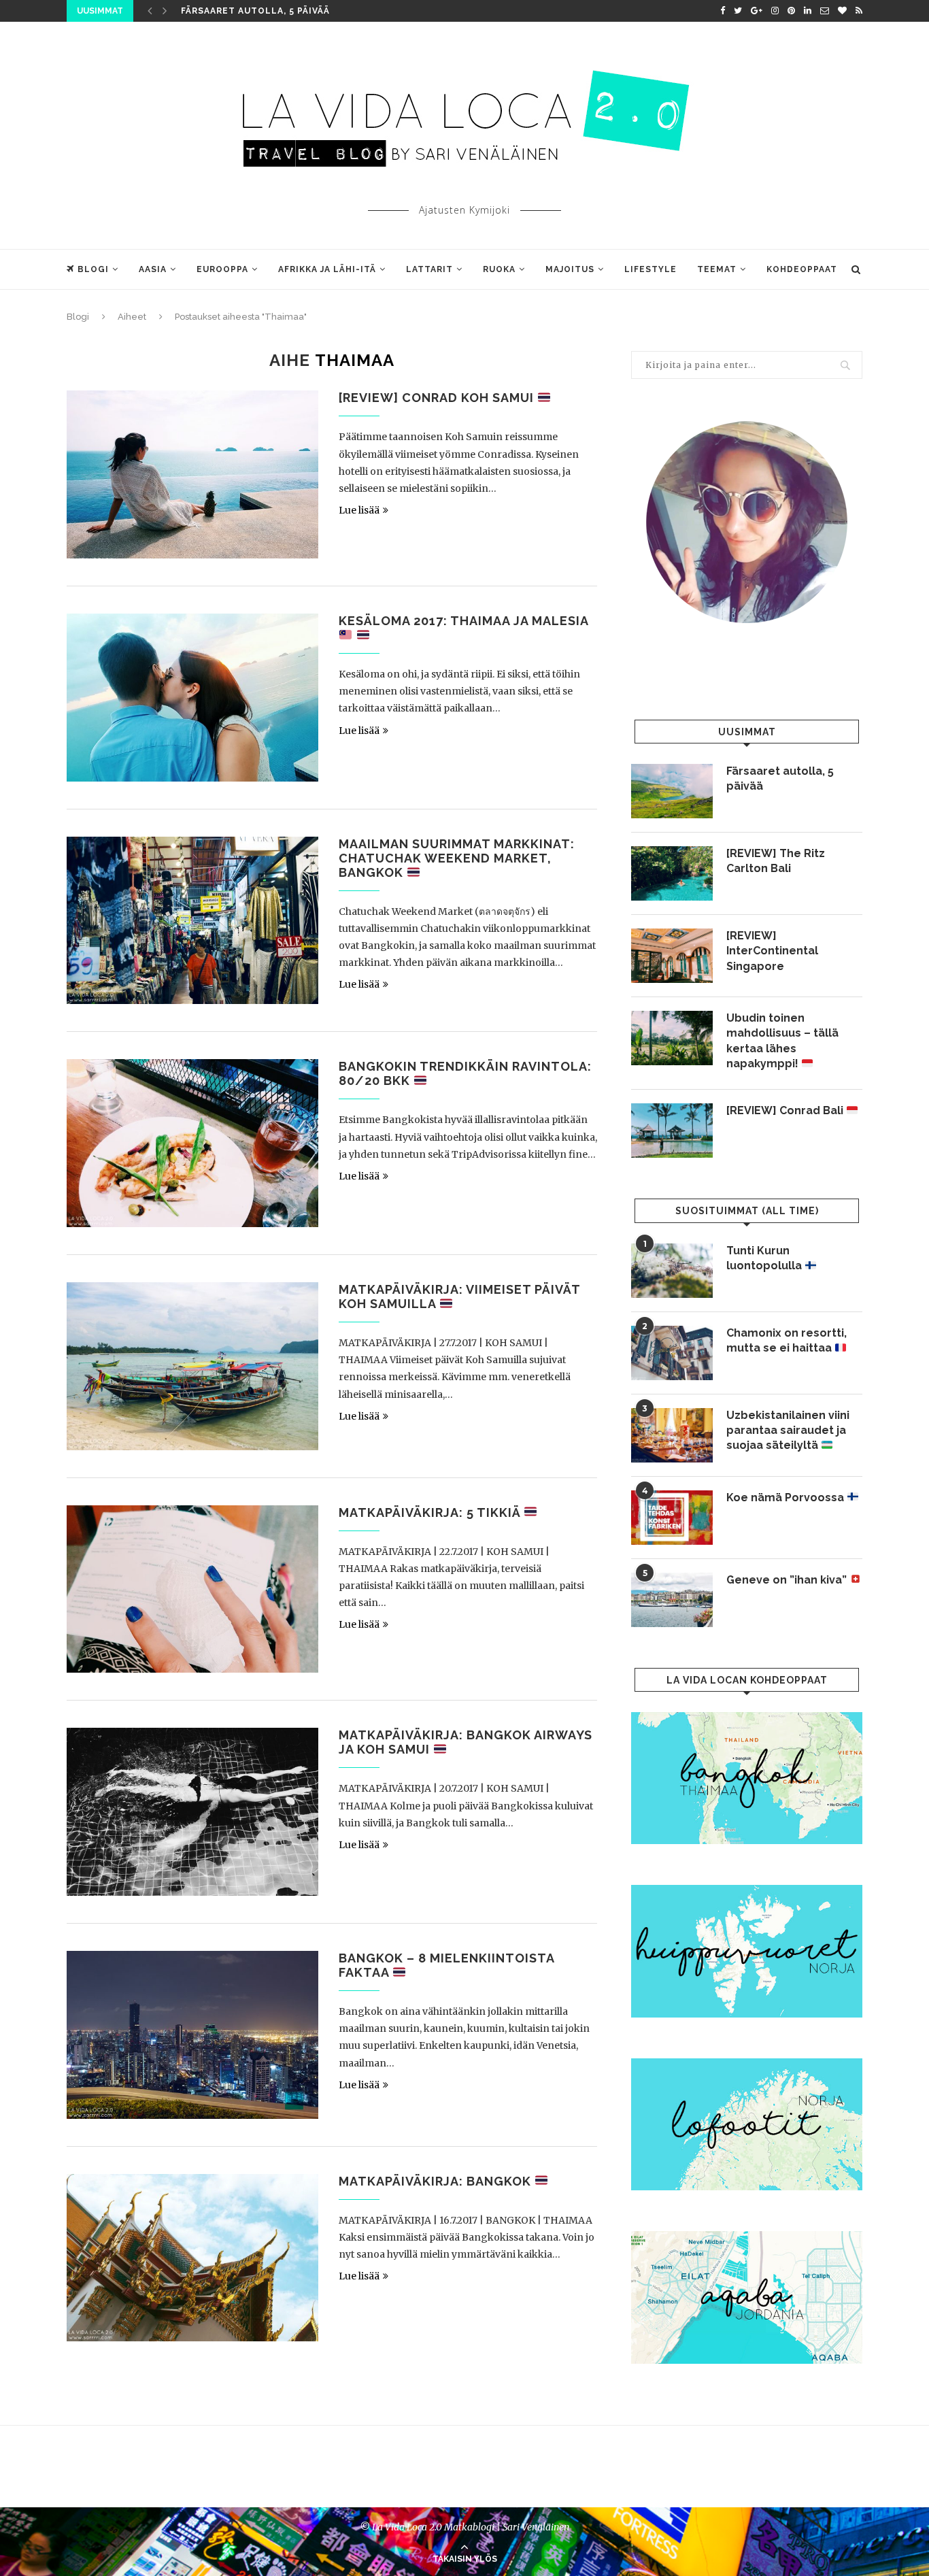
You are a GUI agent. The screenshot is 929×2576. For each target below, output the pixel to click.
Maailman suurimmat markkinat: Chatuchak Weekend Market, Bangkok (457, 858)
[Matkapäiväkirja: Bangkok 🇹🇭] (192, 2258)
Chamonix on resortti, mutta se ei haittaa (787, 1340)
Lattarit (429, 269)
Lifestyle (651, 269)
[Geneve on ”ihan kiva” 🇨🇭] (672, 1600)
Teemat (717, 269)
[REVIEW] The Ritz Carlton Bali (776, 861)
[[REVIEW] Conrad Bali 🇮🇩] (672, 1131)
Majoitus (570, 269)
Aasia (153, 269)
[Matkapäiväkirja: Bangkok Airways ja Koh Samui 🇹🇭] (192, 1812)
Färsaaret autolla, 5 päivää (255, 11)
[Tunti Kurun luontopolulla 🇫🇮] (672, 1271)
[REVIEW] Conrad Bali (786, 1110)
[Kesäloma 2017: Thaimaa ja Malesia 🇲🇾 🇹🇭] (192, 698)
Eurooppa (222, 269)
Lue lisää (359, 510)
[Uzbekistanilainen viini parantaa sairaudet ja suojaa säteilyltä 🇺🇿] (672, 1435)
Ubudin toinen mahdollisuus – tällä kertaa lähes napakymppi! (782, 1041)
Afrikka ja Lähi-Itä (327, 269)
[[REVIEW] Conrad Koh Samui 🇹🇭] (192, 474)
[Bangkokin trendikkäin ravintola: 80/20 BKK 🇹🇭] (192, 1143)
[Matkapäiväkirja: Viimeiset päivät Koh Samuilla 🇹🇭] (192, 1366)
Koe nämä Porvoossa (787, 1498)
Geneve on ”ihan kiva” (788, 1580)
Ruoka (499, 269)
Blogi (93, 269)
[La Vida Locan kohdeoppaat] (747, 1718)
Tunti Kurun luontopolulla (765, 1258)
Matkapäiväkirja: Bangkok (437, 2181)
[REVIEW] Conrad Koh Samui (438, 398)
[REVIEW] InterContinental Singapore (772, 951)
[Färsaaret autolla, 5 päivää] (672, 791)
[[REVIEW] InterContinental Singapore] (672, 956)
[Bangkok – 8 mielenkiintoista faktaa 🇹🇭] (192, 2035)
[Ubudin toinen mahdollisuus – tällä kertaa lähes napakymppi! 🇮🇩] (672, 1038)
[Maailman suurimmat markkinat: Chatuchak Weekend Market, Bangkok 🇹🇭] (192, 921)
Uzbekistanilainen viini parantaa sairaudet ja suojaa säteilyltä (788, 1431)
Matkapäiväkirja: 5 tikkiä (431, 1512)
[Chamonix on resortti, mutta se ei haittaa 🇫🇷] (672, 1353)
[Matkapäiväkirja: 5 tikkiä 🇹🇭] (192, 1589)
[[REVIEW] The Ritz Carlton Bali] (672, 873)
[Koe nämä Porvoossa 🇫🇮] (672, 1518)
